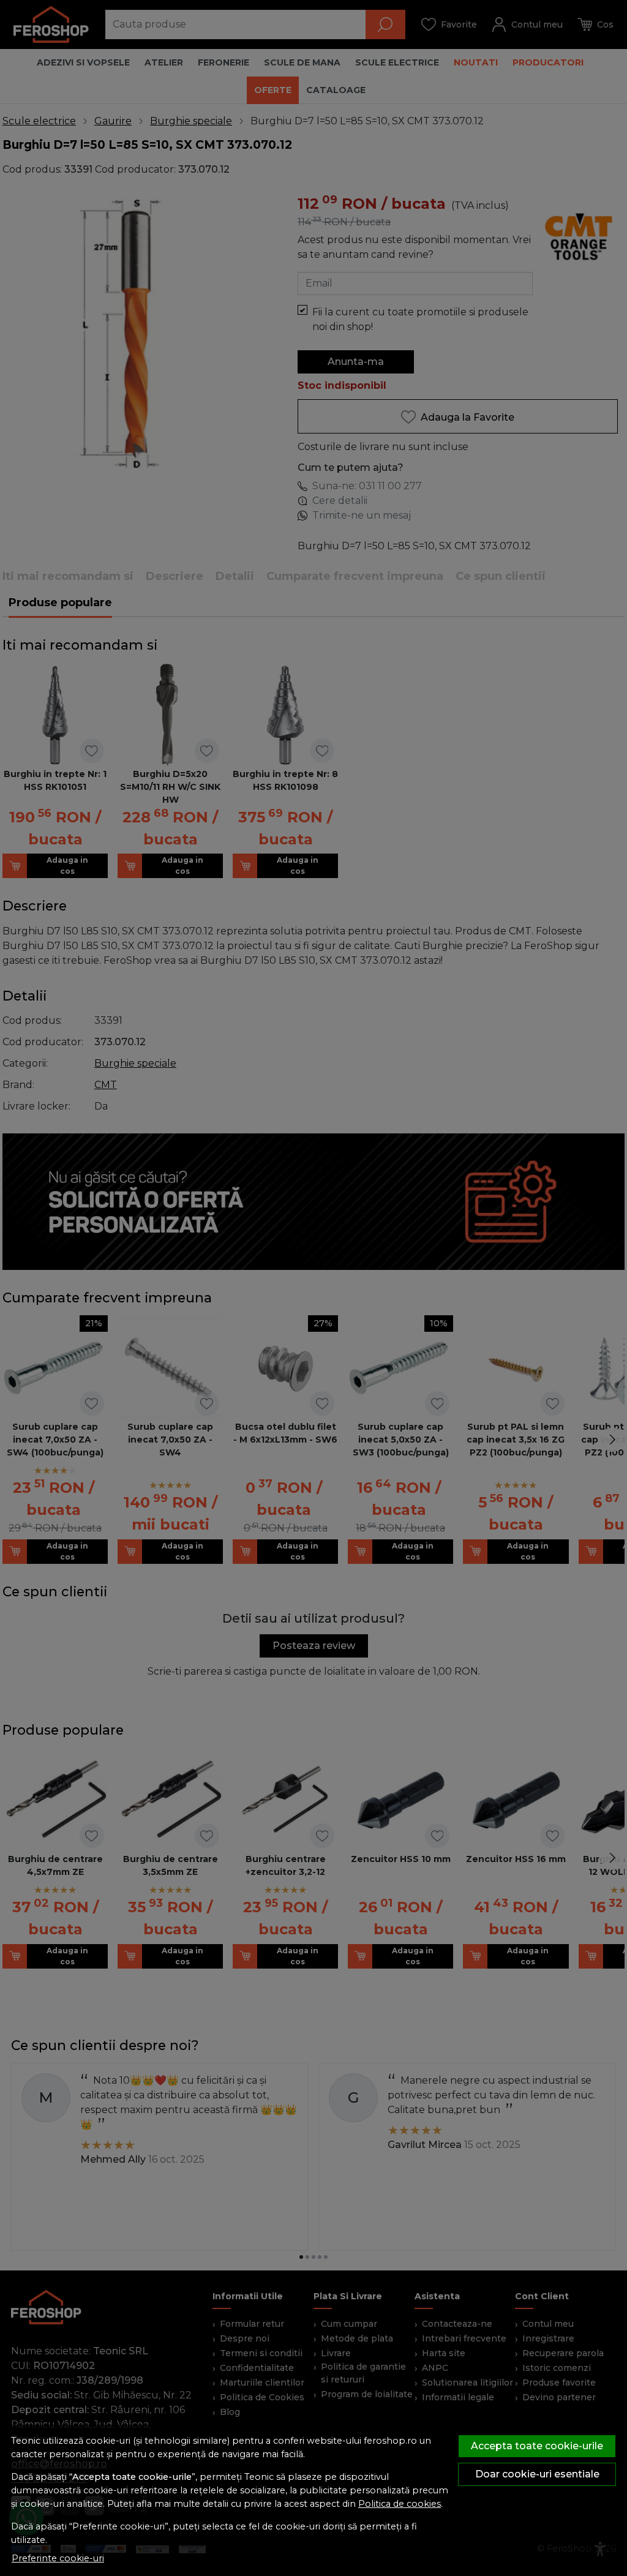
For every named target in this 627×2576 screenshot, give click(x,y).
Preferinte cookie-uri (58, 2558)
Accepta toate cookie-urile (537, 2446)
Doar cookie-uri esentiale (537, 2474)
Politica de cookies (400, 2504)
